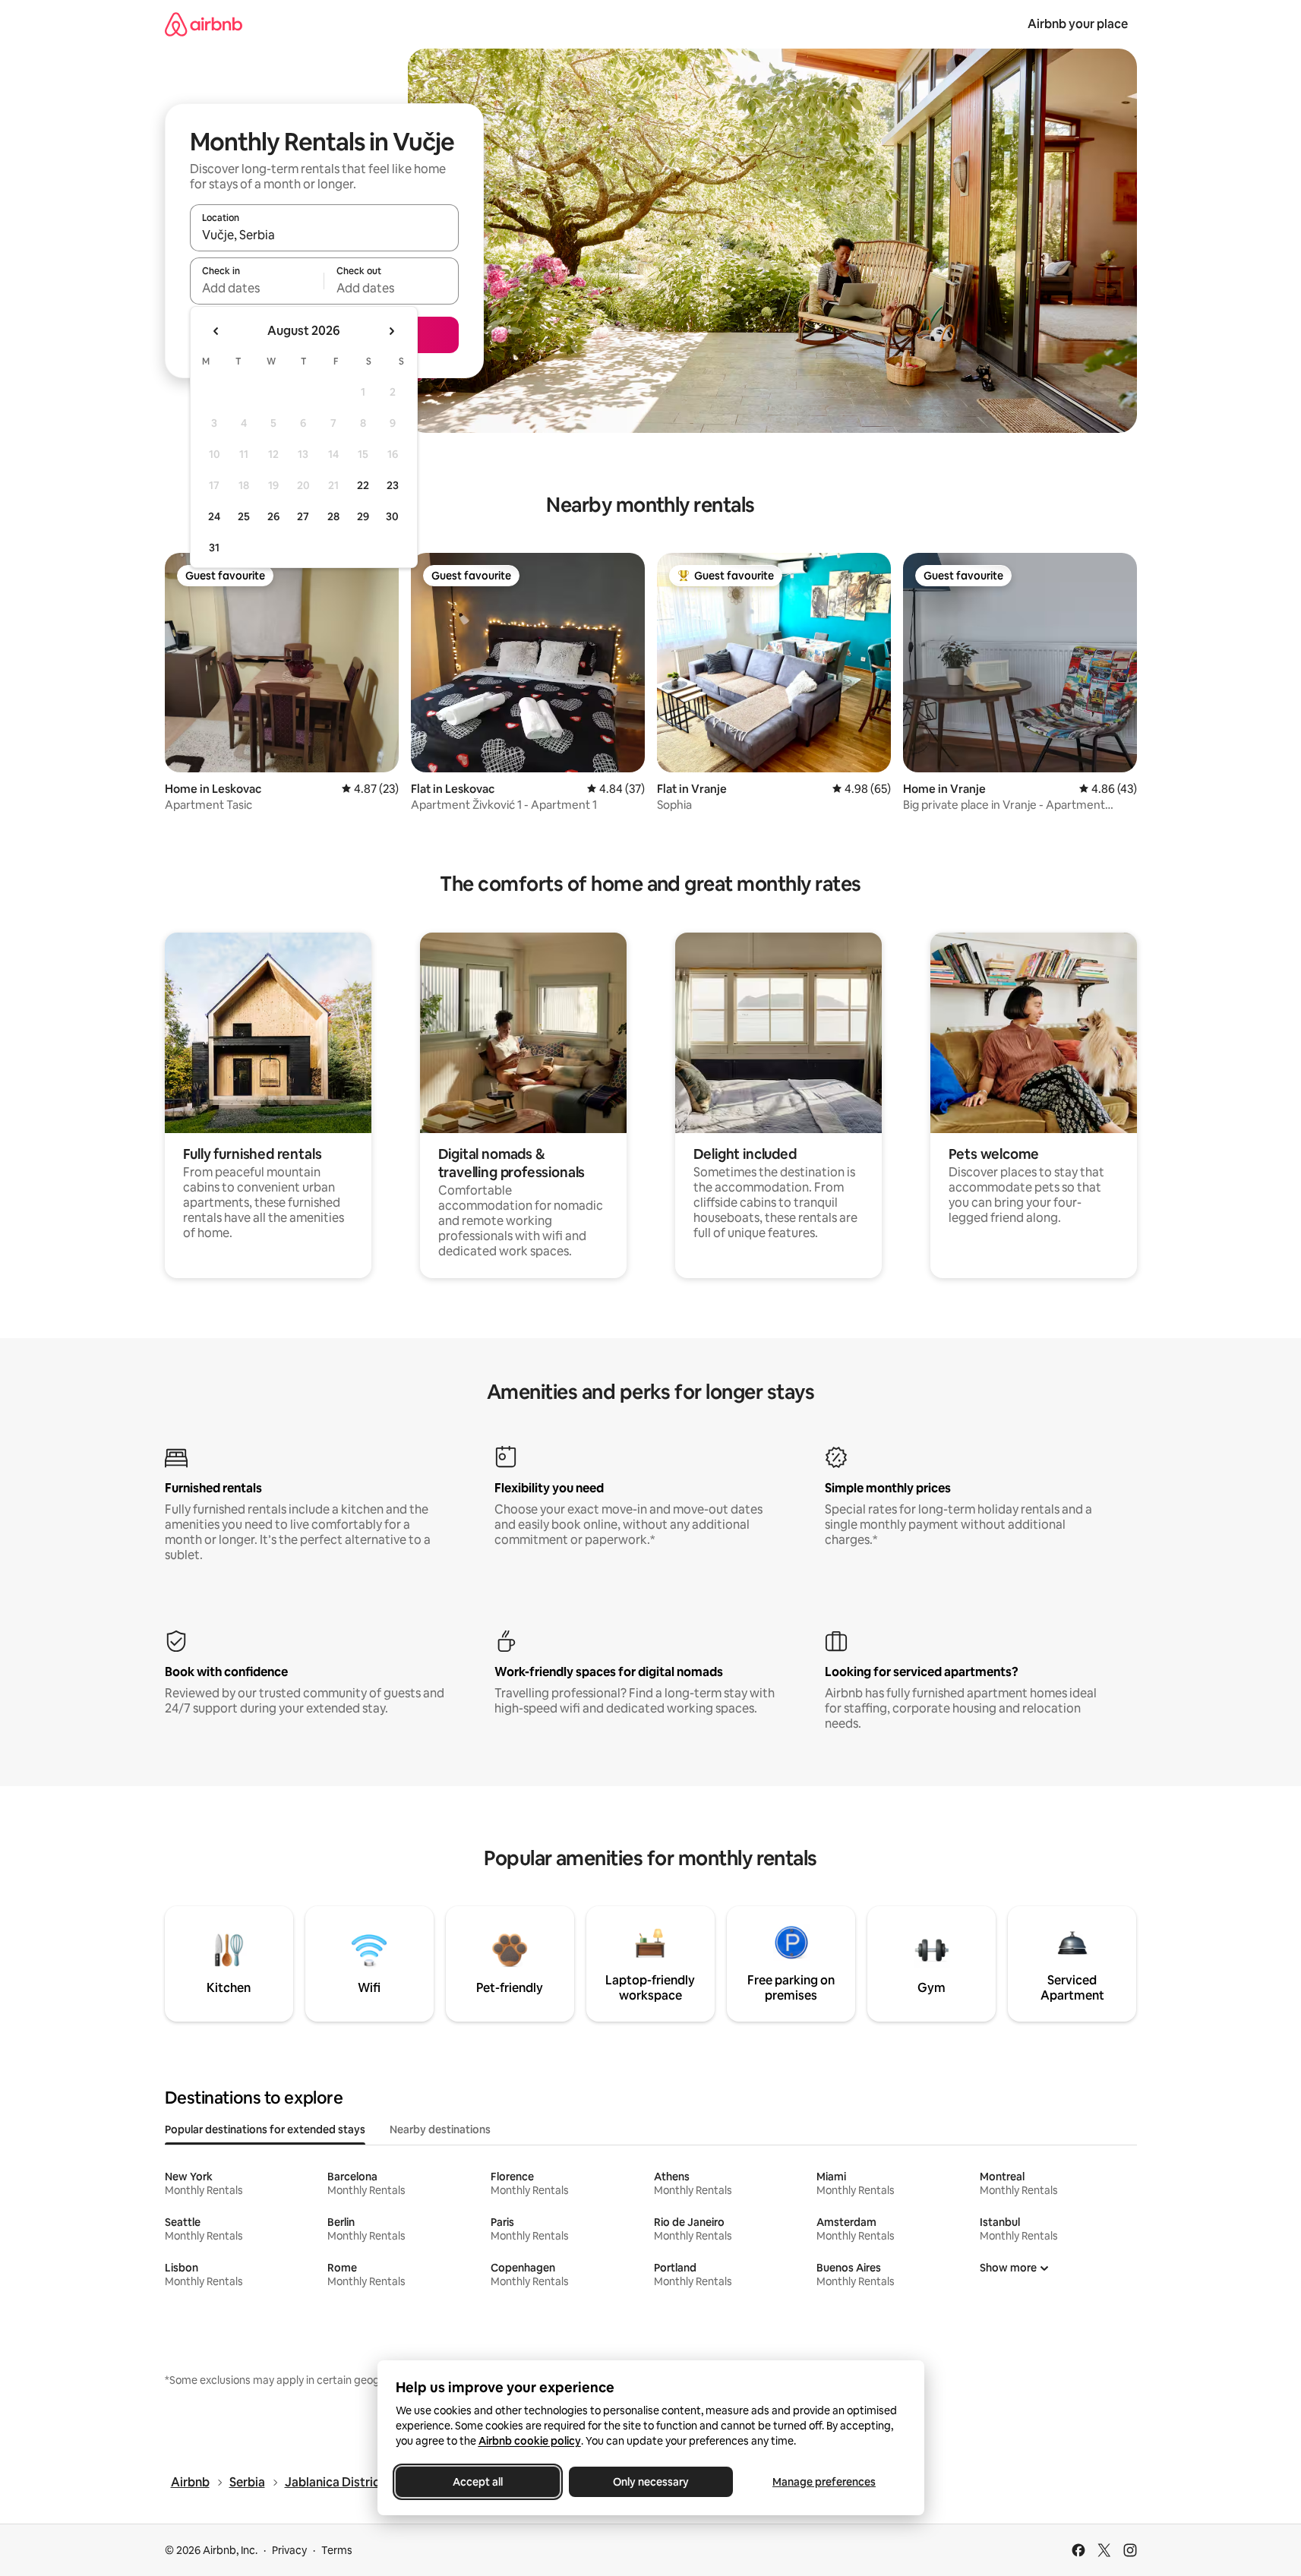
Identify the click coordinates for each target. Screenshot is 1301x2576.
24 (214, 516)
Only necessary (651, 2482)
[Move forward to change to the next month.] (391, 331)
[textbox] (257, 288)
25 (244, 516)
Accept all (478, 2482)
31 (214, 548)
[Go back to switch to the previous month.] (216, 331)
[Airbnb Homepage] (204, 24)
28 (333, 516)
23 (393, 485)
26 (273, 516)
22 (363, 485)
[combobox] (324, 235)
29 (363, 516)
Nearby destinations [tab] (440, 2129)
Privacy (289, 2550)
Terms (337, 2550)
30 (392, 516)
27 (303, 516)
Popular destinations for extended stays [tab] (265, 2129)
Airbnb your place (1078, 24)
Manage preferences (824, 2482)
